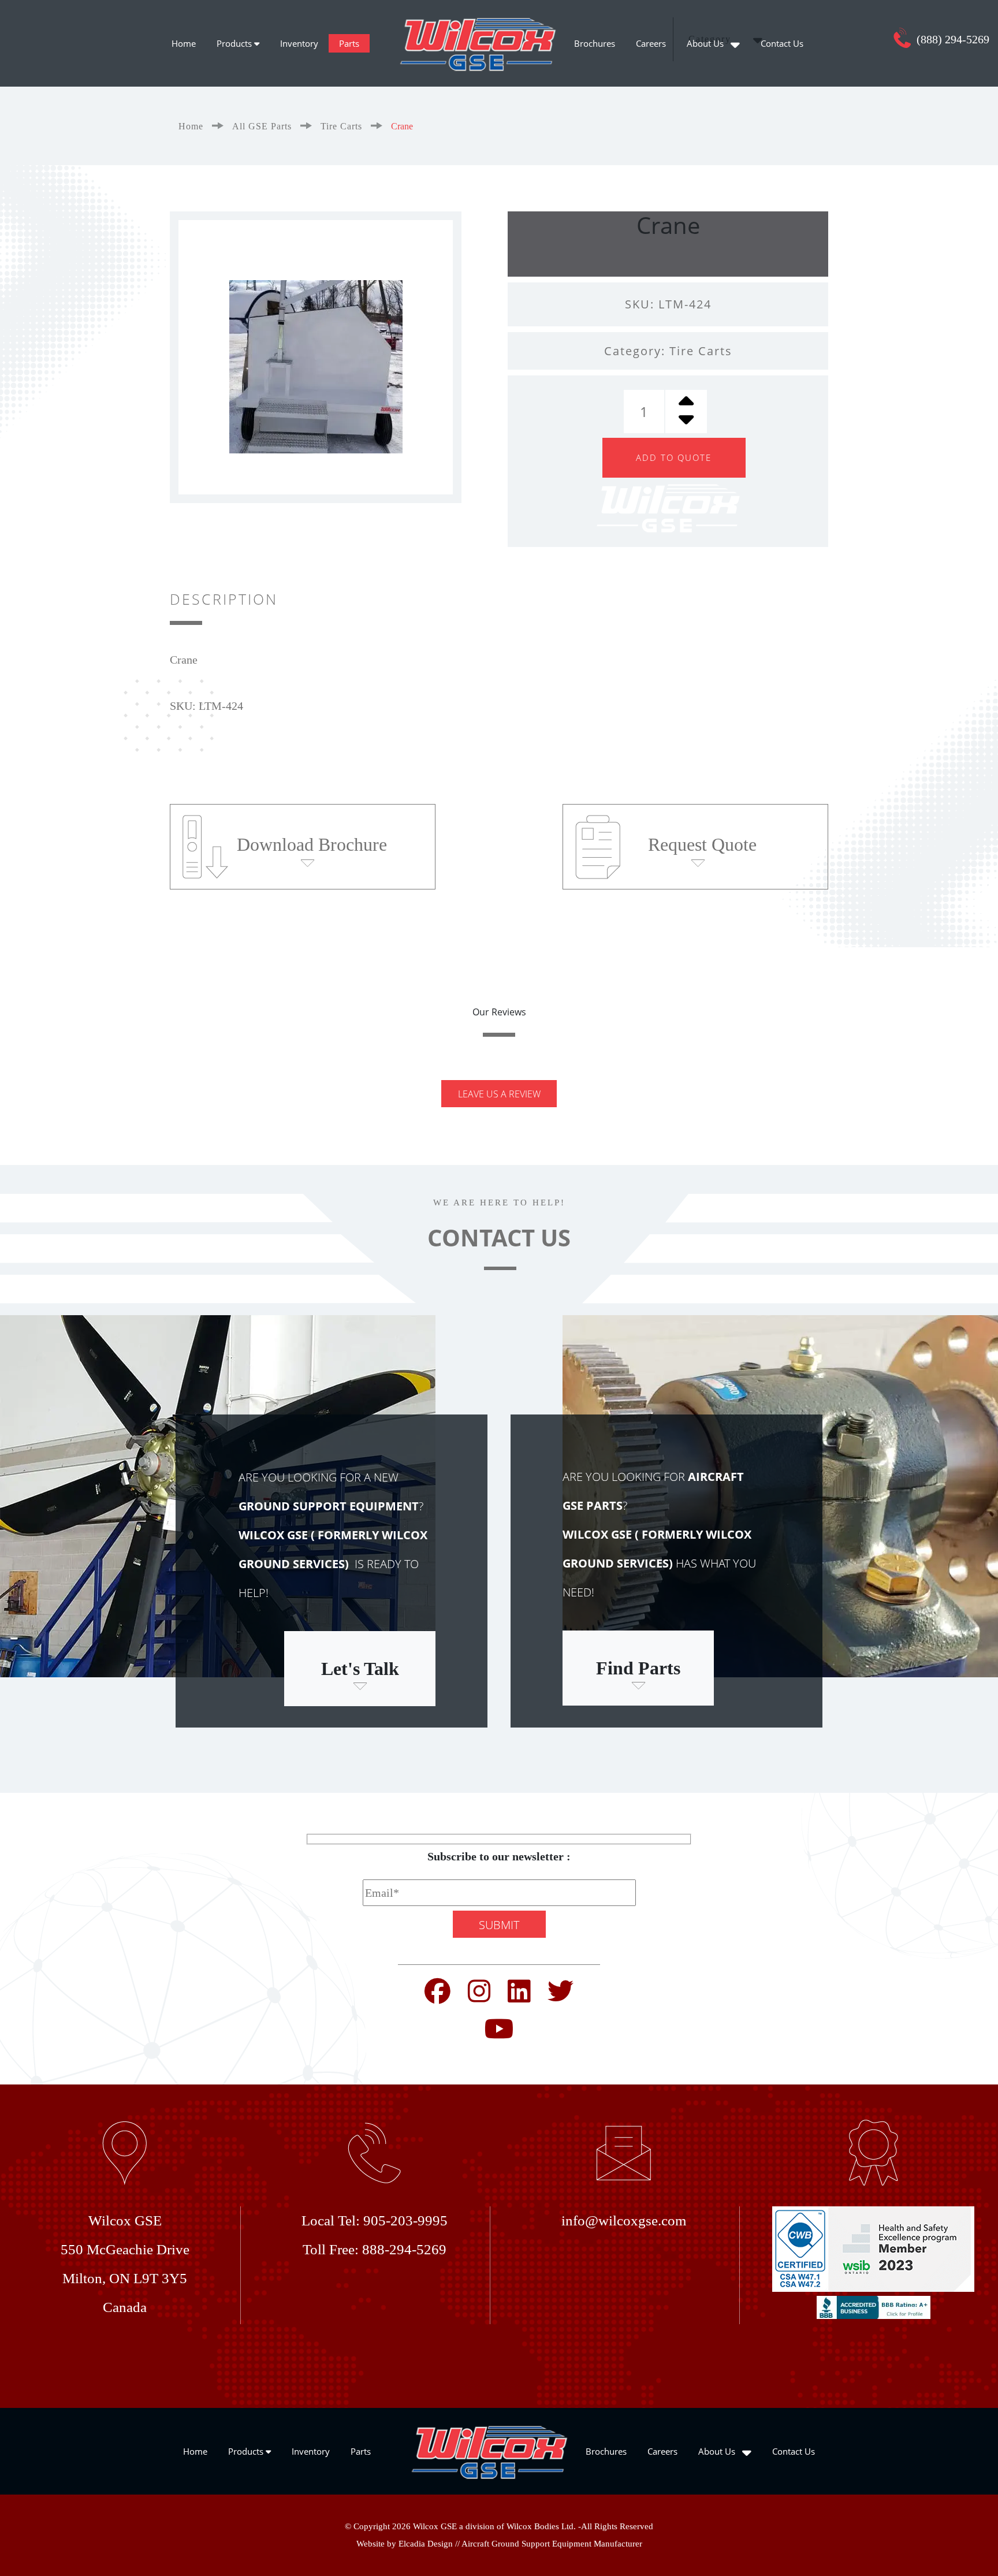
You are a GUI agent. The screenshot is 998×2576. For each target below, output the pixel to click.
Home (184, 43)
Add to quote (674, 457)
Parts (349, 43)
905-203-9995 (405, 2221)
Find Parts (638, 1668)
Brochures (595, 43)
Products (235, 43)
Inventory (299, 43)
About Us (706, 43)
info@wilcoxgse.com (624, 2221)
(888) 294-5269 (952, 39)
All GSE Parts (262, 126)
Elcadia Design (426, 2544)
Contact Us (782, 43)
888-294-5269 (404, 2249)
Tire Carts (341, 126)
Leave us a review (499, 1094)
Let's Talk (360, 1669)
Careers (651, 43)
